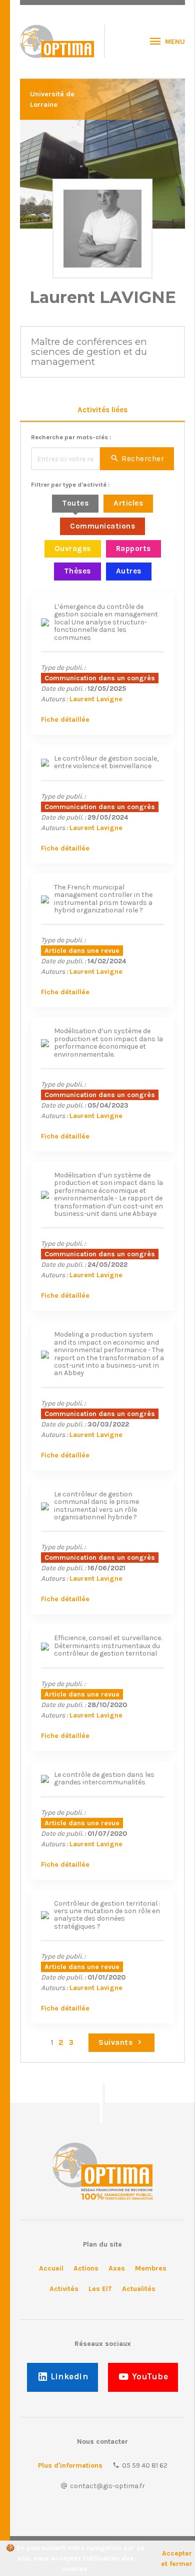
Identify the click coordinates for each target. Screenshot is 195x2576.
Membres (151, 2268)
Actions (86, 2268)
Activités (64, 2289)
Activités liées (102, 410)
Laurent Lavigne (96, 699)
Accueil (51, 2268)
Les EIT (100, 2289)
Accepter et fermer (177, 2559)
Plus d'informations (70, 2465)
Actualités (139, 2289)
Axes (117, 2268)
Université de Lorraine (52, 99)
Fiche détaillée (65, 719)
